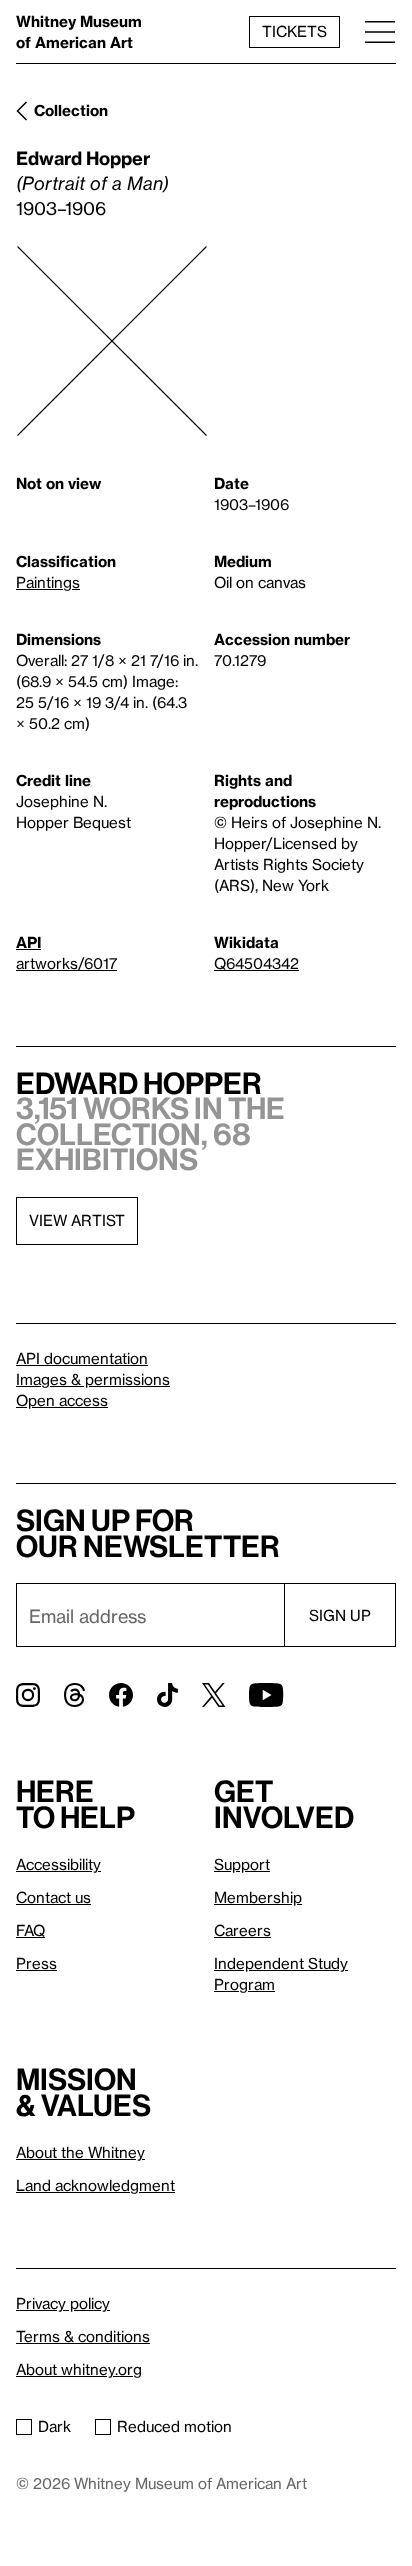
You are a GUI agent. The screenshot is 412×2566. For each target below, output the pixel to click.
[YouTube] (266, 1695)
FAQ (30, 1930)
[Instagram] (28, 1695)
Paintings (48, 582)
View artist (77, 1220)
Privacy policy (63, 2303)
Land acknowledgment (95, 2185)
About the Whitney (80, 2152)
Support (242, 1864)
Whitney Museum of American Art (79, 31)
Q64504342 (256, 963)
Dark (54, 2426)
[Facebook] (121, 1695)
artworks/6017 (66, 963)
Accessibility (58, 1864)
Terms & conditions (83, 2336)
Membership (258, 1897)
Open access (62, 1400)
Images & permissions (93, 1379)
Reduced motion (174, 2426)
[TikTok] (167, 1695)
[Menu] (380, 31)
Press (36, 1963)
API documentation (82, 1358)
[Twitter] (213, 1695)
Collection (71, 110)
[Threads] (74, 1695)
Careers (242, 1930)
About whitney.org (79, 2369)
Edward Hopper (83, 157)
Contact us (53, 1897)
